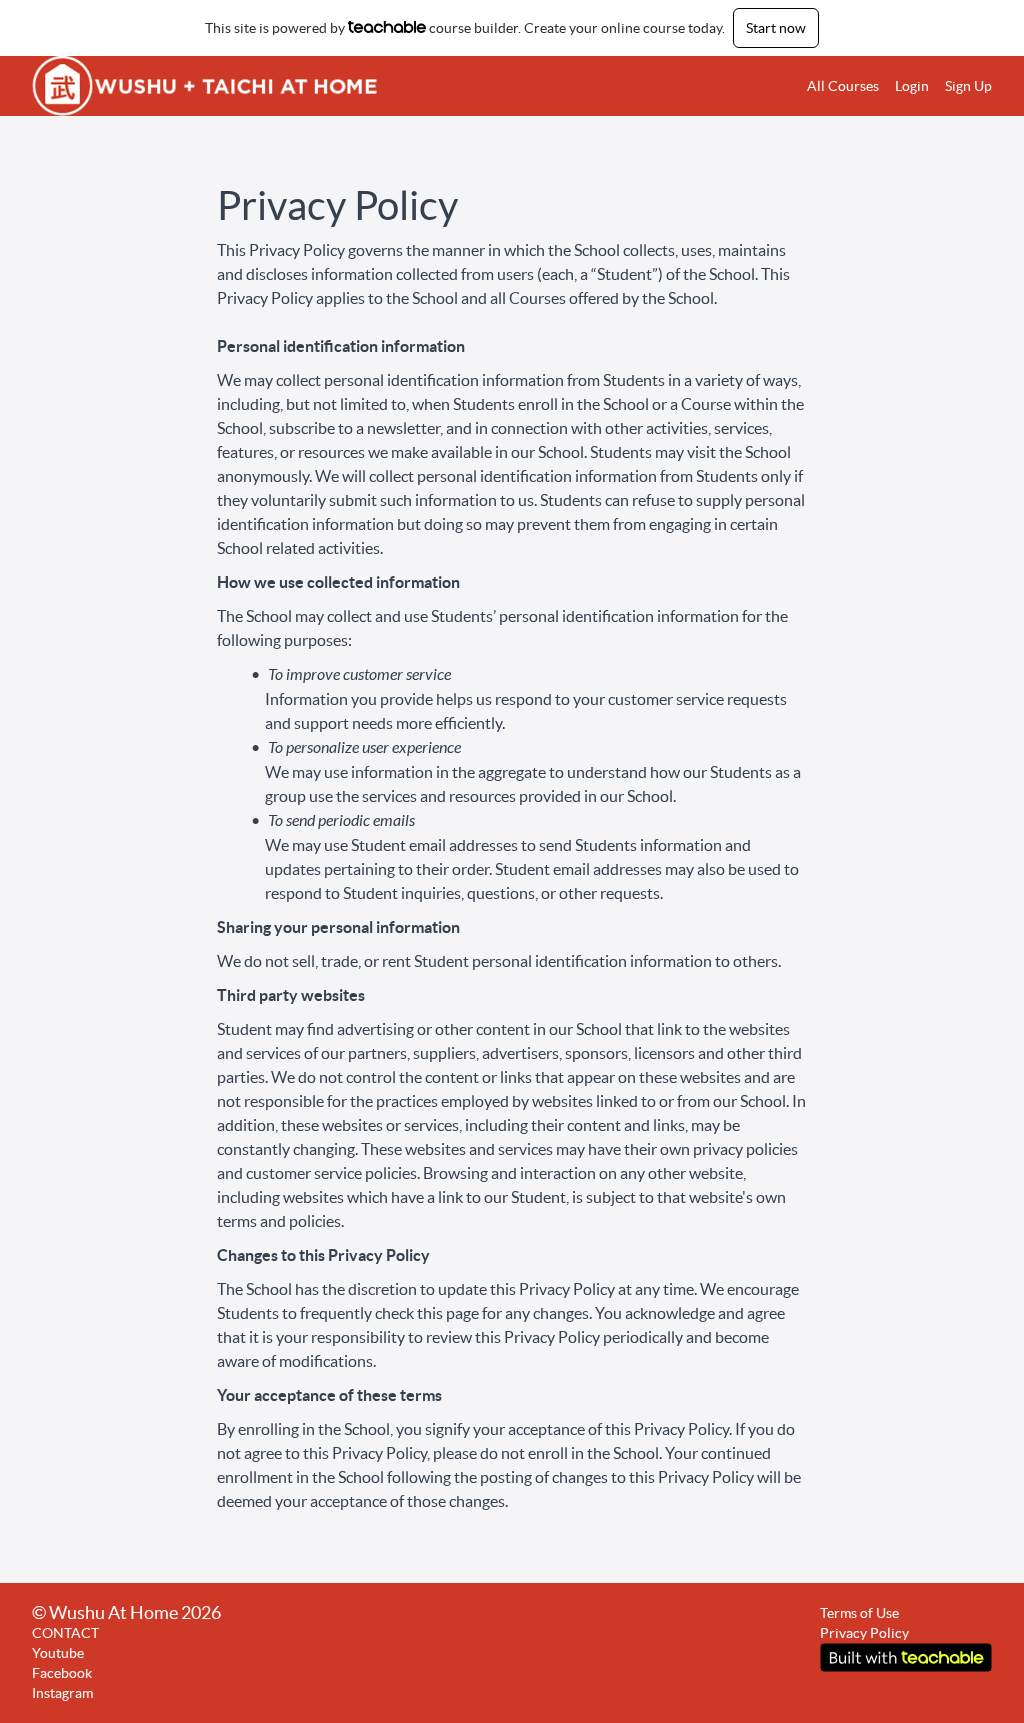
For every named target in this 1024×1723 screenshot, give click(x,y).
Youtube (58, 1653)
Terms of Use (859, 1613)
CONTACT (65, 1633)
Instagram (62, 1693)
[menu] (891, 86)
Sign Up (968, 86)
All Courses (843, 86)
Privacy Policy (864, 1633)
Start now (776, 28)
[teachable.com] (387, 27)
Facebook (62, 1673)
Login (912, 86)
